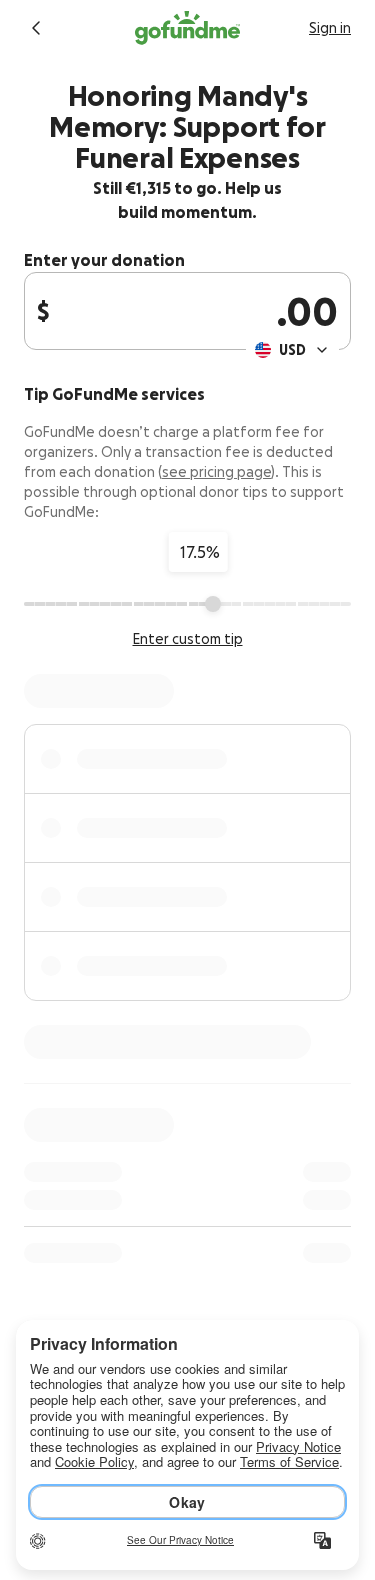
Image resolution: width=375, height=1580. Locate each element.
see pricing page (216, 472)
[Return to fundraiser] (36, 28)
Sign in (330, 28)
